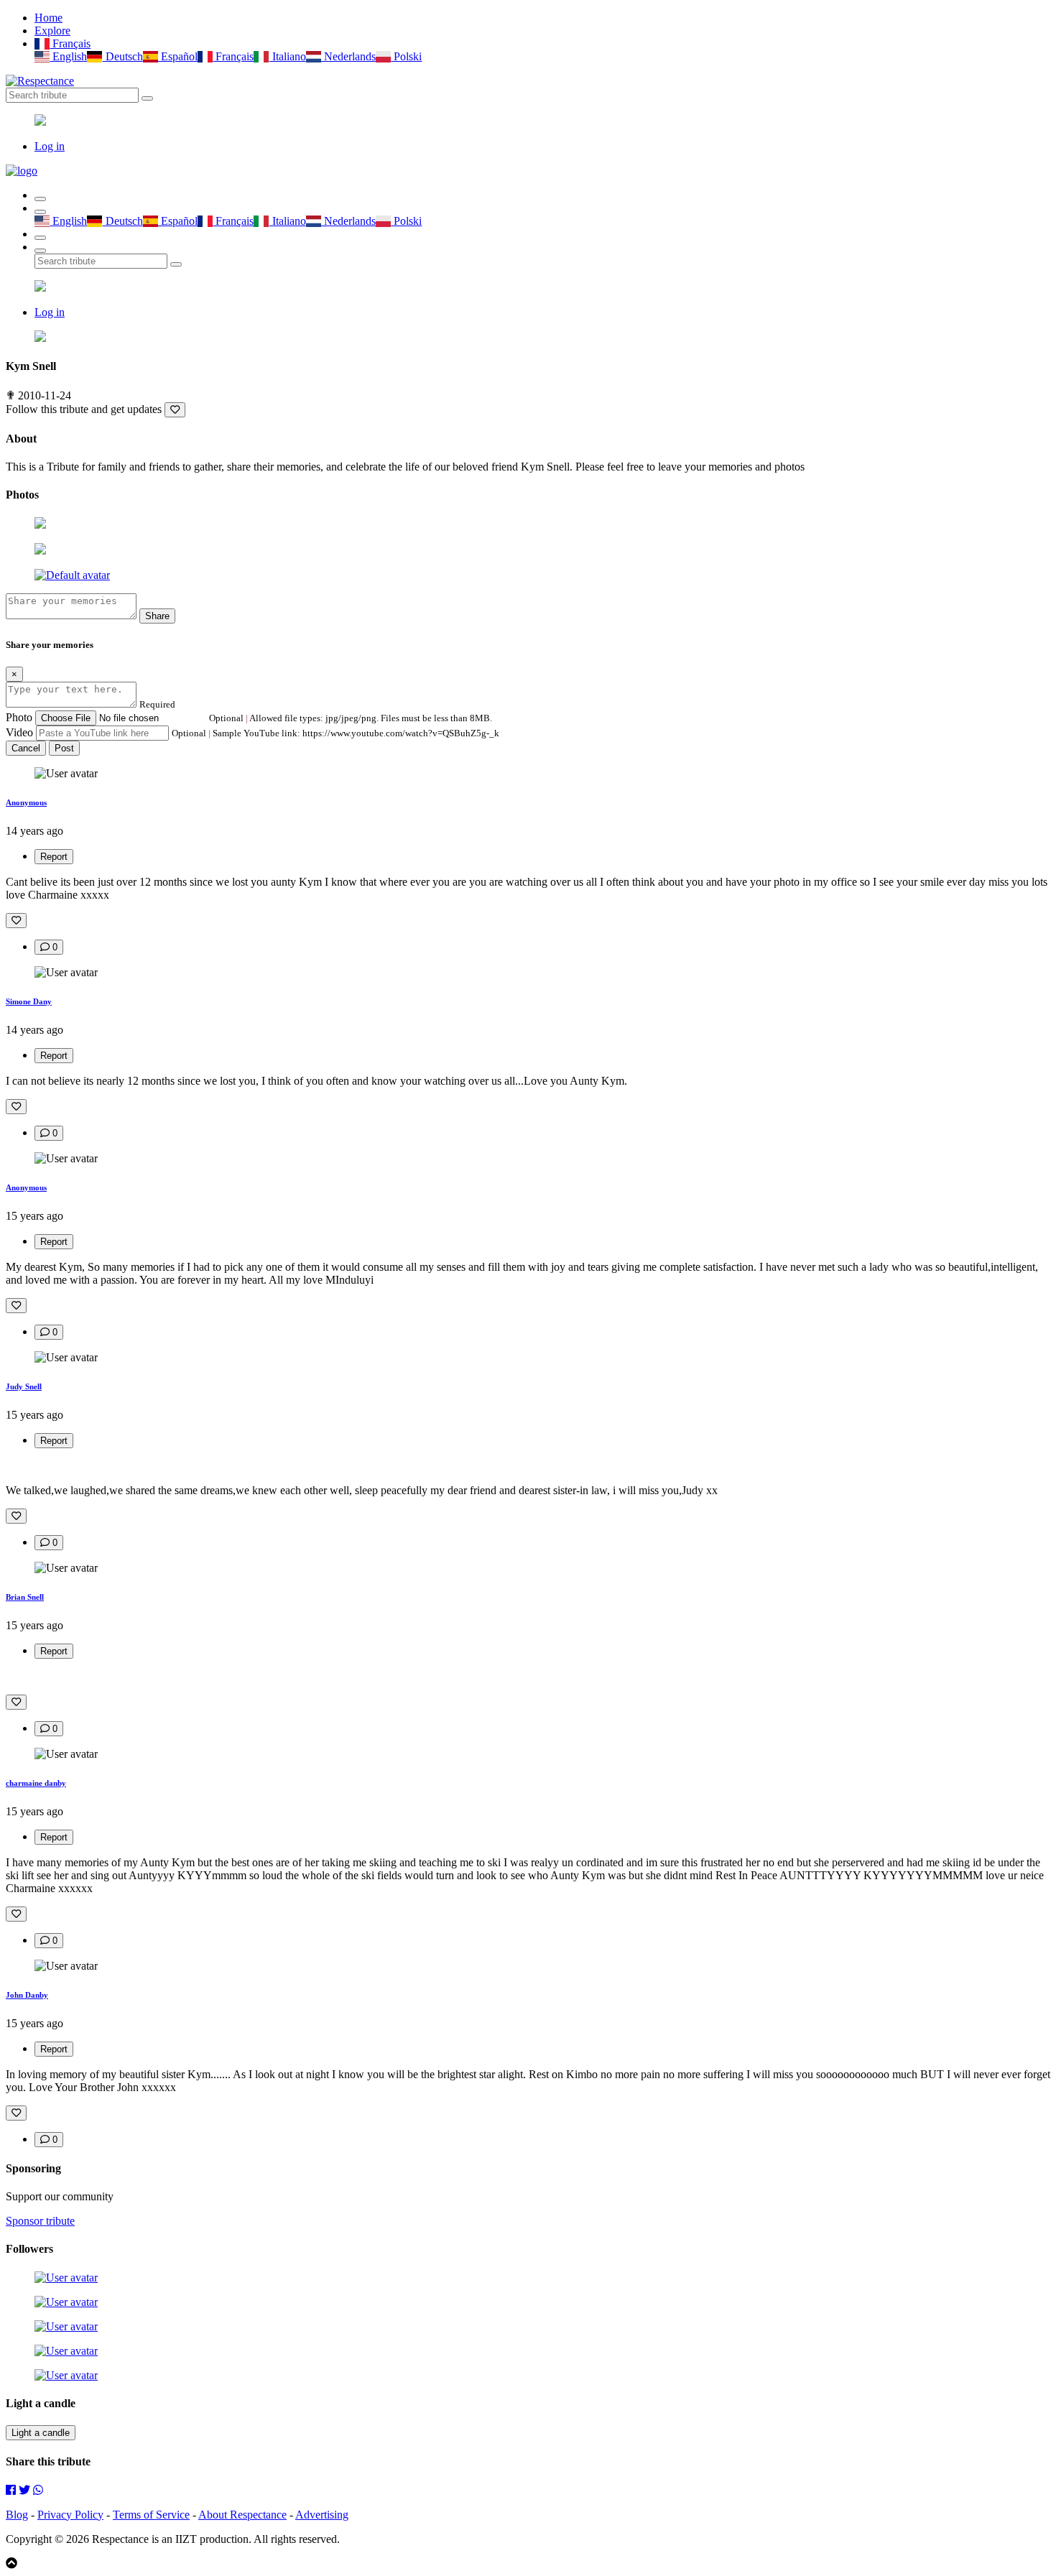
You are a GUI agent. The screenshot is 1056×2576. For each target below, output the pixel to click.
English (68, 56)
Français (70, 43)
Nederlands (348, 56)
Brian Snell (25, 1597)
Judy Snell (24, 1386)
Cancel (26, 748)
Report (54, 857)
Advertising (322, 2515)
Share (157, 616)
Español (178, 56)
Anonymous (26, 802)
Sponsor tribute (40, 2221)
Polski (406, 56)
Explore (52, 31)
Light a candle (41, 2433)
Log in (50, 146)
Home (48, 18)
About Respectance (242, 2515)
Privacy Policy (70, 2515)
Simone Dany (29, 1001)
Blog (17, 2515)
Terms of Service (151, 2515)
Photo (19, 717)
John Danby (27, 1995)
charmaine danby (36, 1783)
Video (19, 732)
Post (64, 748)
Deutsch (122, 56)
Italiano (287, 56)
